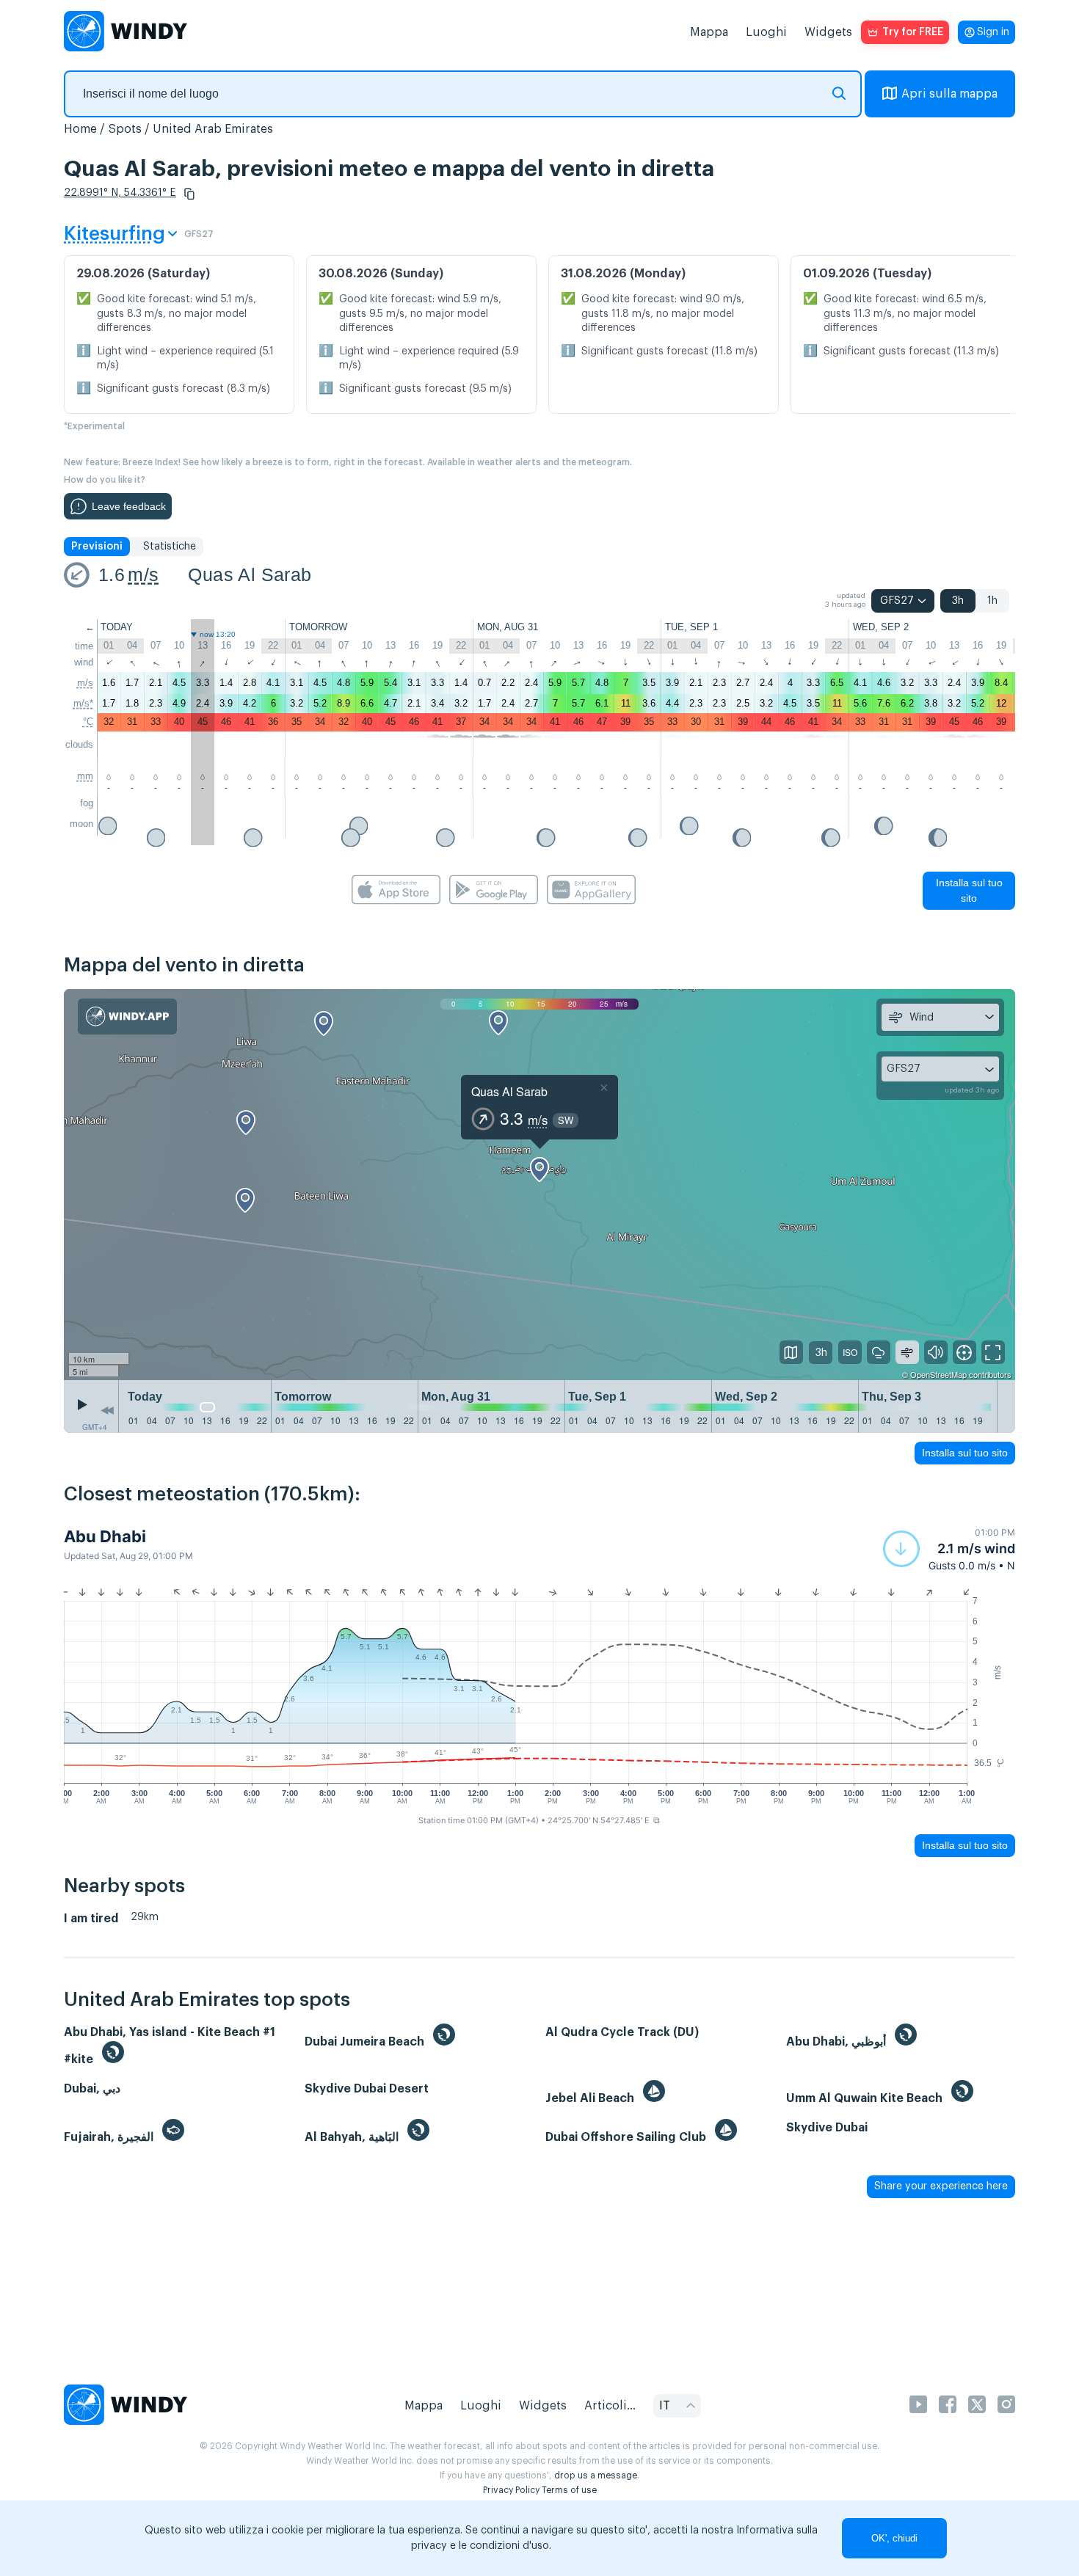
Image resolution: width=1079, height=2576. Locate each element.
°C (88, 722)
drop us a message (596, 2475)
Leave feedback (129, 506)
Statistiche (170, 547)
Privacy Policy (511, 2490)
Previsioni (97, 547)
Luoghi (766, 32)
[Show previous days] (107, 1410)
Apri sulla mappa (949, 94)
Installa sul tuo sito (969, 890)
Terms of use (569, 2490)
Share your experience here (941, 2186)
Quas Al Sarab (250, 574)
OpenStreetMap (938, 1374)
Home (80, 129)
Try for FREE (913, 32)
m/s (143, 574)
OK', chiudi (894, 2538)
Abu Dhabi (105, 1536)
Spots (125, 129)
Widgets (828, 32)
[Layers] (791, 1352)
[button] (189, 194)
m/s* (83, 703)
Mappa (709, 32)
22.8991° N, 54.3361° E (120, 193)
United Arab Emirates (213, 129)
